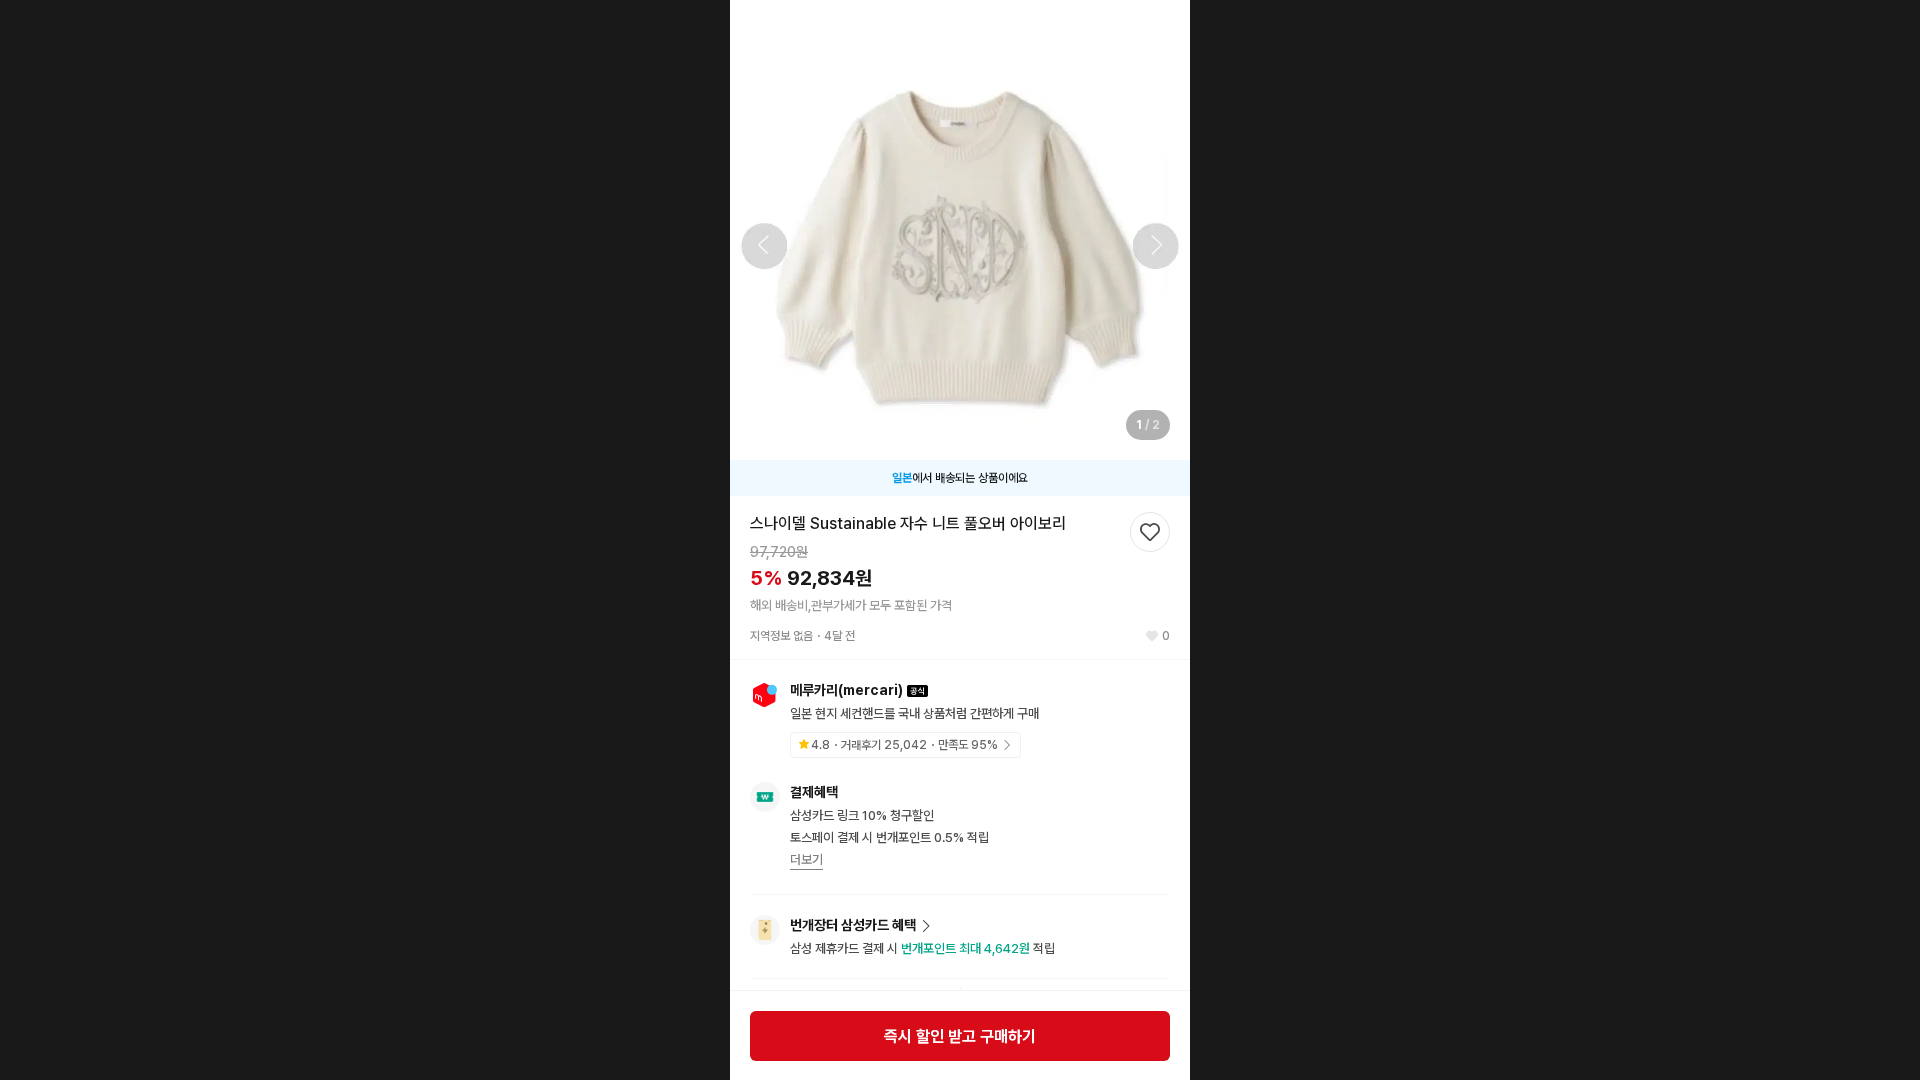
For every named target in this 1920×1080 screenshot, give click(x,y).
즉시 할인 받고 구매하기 (960, 1036)
